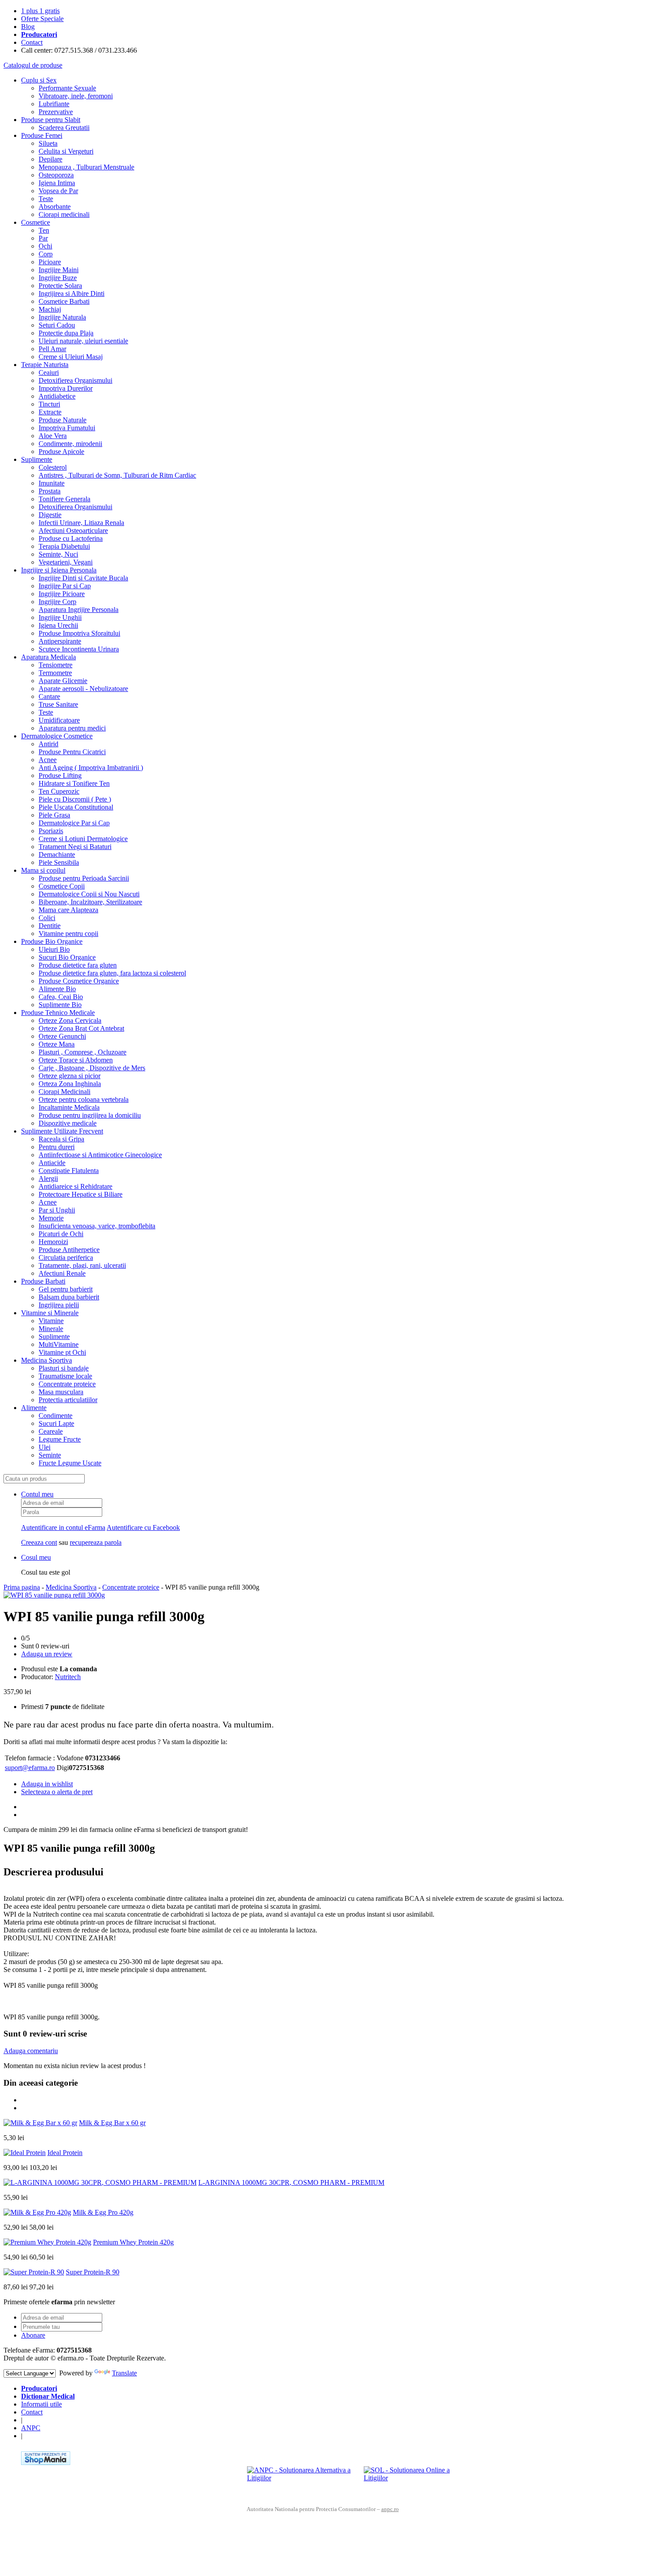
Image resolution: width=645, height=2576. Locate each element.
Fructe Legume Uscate (70, 1463)
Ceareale (51, 1431)
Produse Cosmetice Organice (79, 981)
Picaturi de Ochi (61, 1234)
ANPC (31, 2428)
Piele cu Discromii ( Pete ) (75, 799)
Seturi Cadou (57, 325)
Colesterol (53, 467)
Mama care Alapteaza (68, 910)
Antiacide (52, 1163)
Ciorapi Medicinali (64, 1092)
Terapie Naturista (45, 365)
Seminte (50, 1455)
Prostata (50, 491)
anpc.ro (390, 2509)
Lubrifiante (54, 104)
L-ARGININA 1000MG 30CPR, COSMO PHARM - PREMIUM (291, 2182)
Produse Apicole (61, 452)
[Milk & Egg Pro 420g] (37, 2212)
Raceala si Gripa (61, 1139)
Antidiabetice (57, 396)
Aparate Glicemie (63, 681)
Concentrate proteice (67, 1384)
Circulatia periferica (66, 1257)
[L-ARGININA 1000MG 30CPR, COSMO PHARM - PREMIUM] (100, 2182)
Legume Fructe (60, 1439)
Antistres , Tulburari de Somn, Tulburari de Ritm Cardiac (117, 475)
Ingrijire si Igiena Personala (59, 570)
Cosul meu (36, 1557)
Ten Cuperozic (59, 791)
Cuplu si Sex (39, 80)
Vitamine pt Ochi (62, 1352)
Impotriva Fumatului (67, 428)
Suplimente (37, 459)
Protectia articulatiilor (68, 1400)
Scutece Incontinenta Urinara (79, 649)
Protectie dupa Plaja (66, 333)
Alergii (48, 1178)
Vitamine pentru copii (68, 934)
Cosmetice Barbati (64, 301)
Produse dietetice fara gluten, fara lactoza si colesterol (112, 973)
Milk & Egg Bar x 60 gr (112, 2123)
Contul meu (37, 1494)
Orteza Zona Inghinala (70, 1084)
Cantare (49, 696)
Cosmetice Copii (62, 886)
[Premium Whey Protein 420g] (47, 2242)
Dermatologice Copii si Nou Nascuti (89, 894)
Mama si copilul (43, 870)
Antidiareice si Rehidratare (75, 1186)
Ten (44, 230)
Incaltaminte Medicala (69, 1107)
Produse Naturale (63, 420)
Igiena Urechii (58, 625)
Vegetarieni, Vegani (66, 562)
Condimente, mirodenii (70, 444)
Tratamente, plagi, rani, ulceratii (82, 1265)
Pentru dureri (57, 1147)
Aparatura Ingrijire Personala (79, 610)
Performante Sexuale (67, 88)
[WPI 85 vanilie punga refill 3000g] (54, 1595)
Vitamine (51, 1321)
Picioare (50, 262)
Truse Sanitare (58, 704)
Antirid (48, 744)
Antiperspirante (60, 641)
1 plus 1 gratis (40, 11)
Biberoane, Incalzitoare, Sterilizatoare (90, 902)
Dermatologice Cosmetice (57, 736)
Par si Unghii (57, 1210)
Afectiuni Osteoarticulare (73, 531)
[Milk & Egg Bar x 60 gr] (40, 2123)
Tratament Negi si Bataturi (75, 847)
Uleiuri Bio (54, 949)
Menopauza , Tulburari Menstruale (86, 167)
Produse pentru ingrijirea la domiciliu (90, 1115)
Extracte (50, 412)
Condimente (56, 1416)
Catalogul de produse (33, 65)
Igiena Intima (57, 183)
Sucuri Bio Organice (67, 957)
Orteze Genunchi (62, 1036)
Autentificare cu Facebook (143, 1527)
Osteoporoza (56, 175)
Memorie (51, 1218)
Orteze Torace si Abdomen (76, 1060)
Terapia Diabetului (64, 546)
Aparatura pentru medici (72, 728)
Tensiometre (56, 665)
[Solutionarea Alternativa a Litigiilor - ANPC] (302, 2479)
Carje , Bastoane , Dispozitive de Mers (92, 1068)
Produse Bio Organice (52, 941)
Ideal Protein (65, 2153)
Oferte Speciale (42, 19)
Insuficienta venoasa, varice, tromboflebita (97, 1226)
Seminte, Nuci (58, 554)
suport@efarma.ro (30, 1768)
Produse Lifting (60, 775)
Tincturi (49, 404)
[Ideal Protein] (25, 2153)
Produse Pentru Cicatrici (72, 752)
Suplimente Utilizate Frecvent (62, 1131)
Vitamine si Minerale (50, 1313)
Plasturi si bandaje (64, 1368)
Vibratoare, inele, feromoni (76, 96)
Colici (47, 918)
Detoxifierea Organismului (75, 380)
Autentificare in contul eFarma (63, 1527)
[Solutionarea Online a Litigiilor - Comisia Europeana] (419, 2479)
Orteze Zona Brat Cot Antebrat (81, 1028)
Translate (124, 2373)
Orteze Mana (57, 1044)
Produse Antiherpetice (69, 1250)
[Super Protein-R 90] (34, 2272)
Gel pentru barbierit (66, 1289)
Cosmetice (36, 222)
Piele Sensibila (59, 862)
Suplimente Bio (60, 1005)
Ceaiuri (49, 372)
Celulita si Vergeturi (66, 151)
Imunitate (52, 483)
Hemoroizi (53, 1242)
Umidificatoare (59, 720)
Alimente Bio (57, 989)
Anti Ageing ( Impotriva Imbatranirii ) (91, 768)
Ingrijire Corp (57, 602)
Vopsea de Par (58, 191)
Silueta (48, 143)
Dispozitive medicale (68, 1123)
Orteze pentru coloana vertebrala (84, 1099)
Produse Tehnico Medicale (58, 1013)
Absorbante (55, 207)
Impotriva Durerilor (66, 388)
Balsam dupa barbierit (69, 1297)
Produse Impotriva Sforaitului (79, 633)
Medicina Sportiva (47, 1360)
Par (43, 238)
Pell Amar (52, 349)
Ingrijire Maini (59, 270)
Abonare (33, 2335)
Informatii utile (41, 2404)
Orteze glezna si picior (70, 1076)
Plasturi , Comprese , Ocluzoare (82, 1052)
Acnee (48, 760)
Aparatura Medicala (48, 657)
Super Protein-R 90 (93, 2272)
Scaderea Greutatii (64, 128)
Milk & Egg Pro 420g (103, 2212)
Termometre (55, 673)
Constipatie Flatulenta (69, 1171)
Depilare (50, 159)
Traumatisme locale (65, 1376)
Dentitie (50, 926)
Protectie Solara (60, 286)
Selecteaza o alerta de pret (57, 1792)
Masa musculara (61, 1392)
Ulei (45, 1447)
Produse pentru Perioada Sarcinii (84, 878)
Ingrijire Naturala (62, 317)
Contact (32, 42)
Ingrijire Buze (58, 278)
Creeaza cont (39, 1542)
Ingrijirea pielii (59, 1305)
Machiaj (50, 309)
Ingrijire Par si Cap (65, 586)
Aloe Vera (53, 436)
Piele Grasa (54, 815)
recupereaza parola (96, 1542)
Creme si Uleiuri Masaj (71, 357)
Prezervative (56, 112)
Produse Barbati (43, 1281)
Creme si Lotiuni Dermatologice (83, 839)
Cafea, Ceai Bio (61, 997)
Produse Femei (42, 135)
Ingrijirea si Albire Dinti (72, 293)
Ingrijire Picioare (62, 594)
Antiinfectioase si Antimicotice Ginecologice (100, 1155)
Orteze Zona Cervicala (70, 1020)
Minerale (51, 1329)
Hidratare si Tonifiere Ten (74, 783)
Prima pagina (22, 1587)
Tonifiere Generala (64, 499)
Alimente (34, 1408)
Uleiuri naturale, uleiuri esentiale (83, 341)
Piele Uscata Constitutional (76, 807)
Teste (46, 199)
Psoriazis (51, 831)
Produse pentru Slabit (51, 120)
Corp (46, 254)
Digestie (50, 515)
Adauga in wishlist (47, 1784)
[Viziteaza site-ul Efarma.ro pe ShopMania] (46, 2463)
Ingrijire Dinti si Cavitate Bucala (83, 578)
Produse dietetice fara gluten (78, 965)
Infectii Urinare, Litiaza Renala (81, 523)
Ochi (45, 246)
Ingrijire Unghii (60, 617)
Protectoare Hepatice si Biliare (81, 1194)
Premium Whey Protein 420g (133, 2242)
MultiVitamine (59, 1344)
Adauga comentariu (31, 2051)
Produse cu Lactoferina (71, 538)
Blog (28, 27)
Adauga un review (47, 1654)
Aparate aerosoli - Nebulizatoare (83, 689)
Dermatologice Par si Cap (74, 823)
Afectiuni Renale (62, 1273)
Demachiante (57, 854)
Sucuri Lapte (56, 1423)
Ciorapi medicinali (64, 214)
